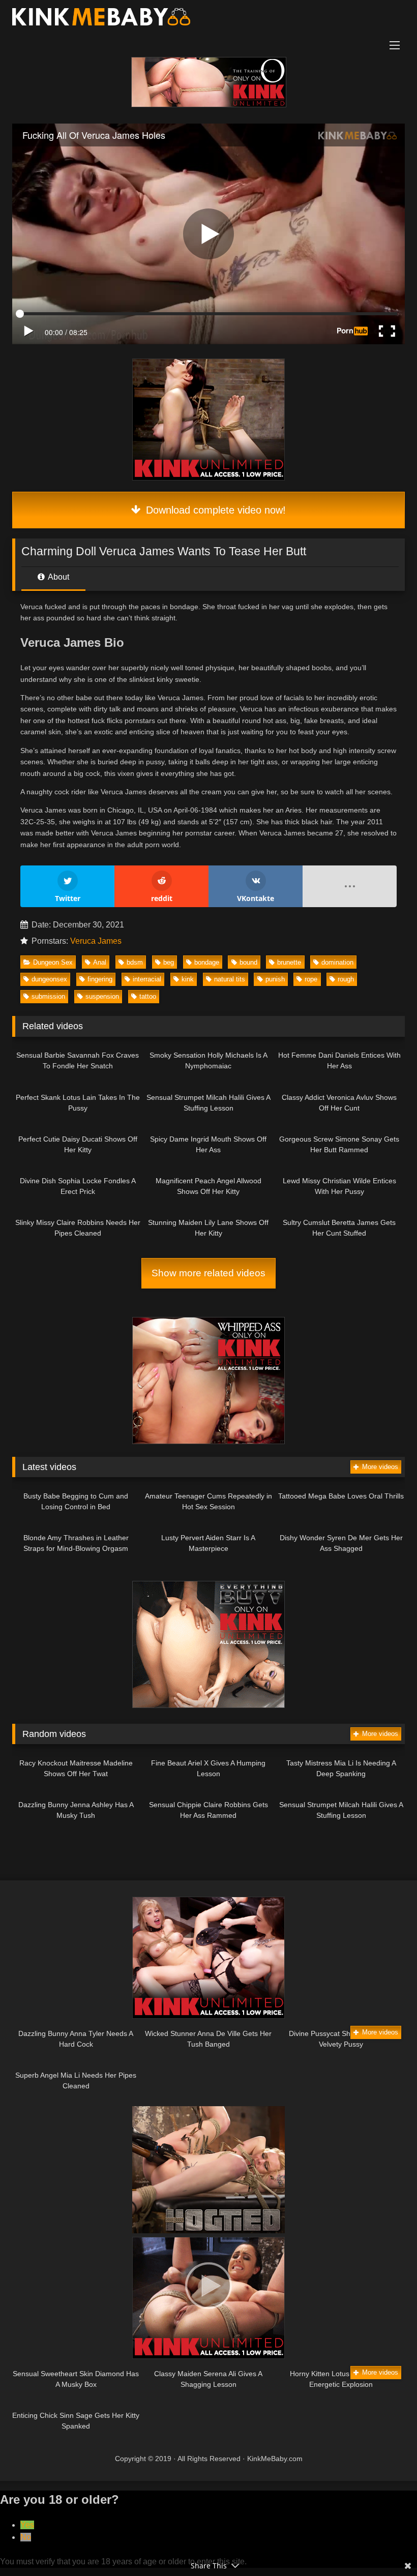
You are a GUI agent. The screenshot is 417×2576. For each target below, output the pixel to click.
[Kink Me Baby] (208, 19)
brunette (289, 962)
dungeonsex (49, 979)
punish (275, 979)
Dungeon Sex (53, 962)
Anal (100, 962)
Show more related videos (208, 1273)
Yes (27, 2525)
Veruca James (96, 941)
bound (248, 962)
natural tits (230, 979)
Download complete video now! (214, 510)
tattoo (148, 996)
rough (346, 979)
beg (169, 962)
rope (311, 979)
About (58, 577)
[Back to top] (385, 2546)
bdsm (135, 962)
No (26, 2537)
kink (188, 979)
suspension (102, 996)
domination (337, 962)
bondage (207, 962)
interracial (147, 979)
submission (48, 996)
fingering (100, 979)
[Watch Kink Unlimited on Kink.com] (209, 104)
